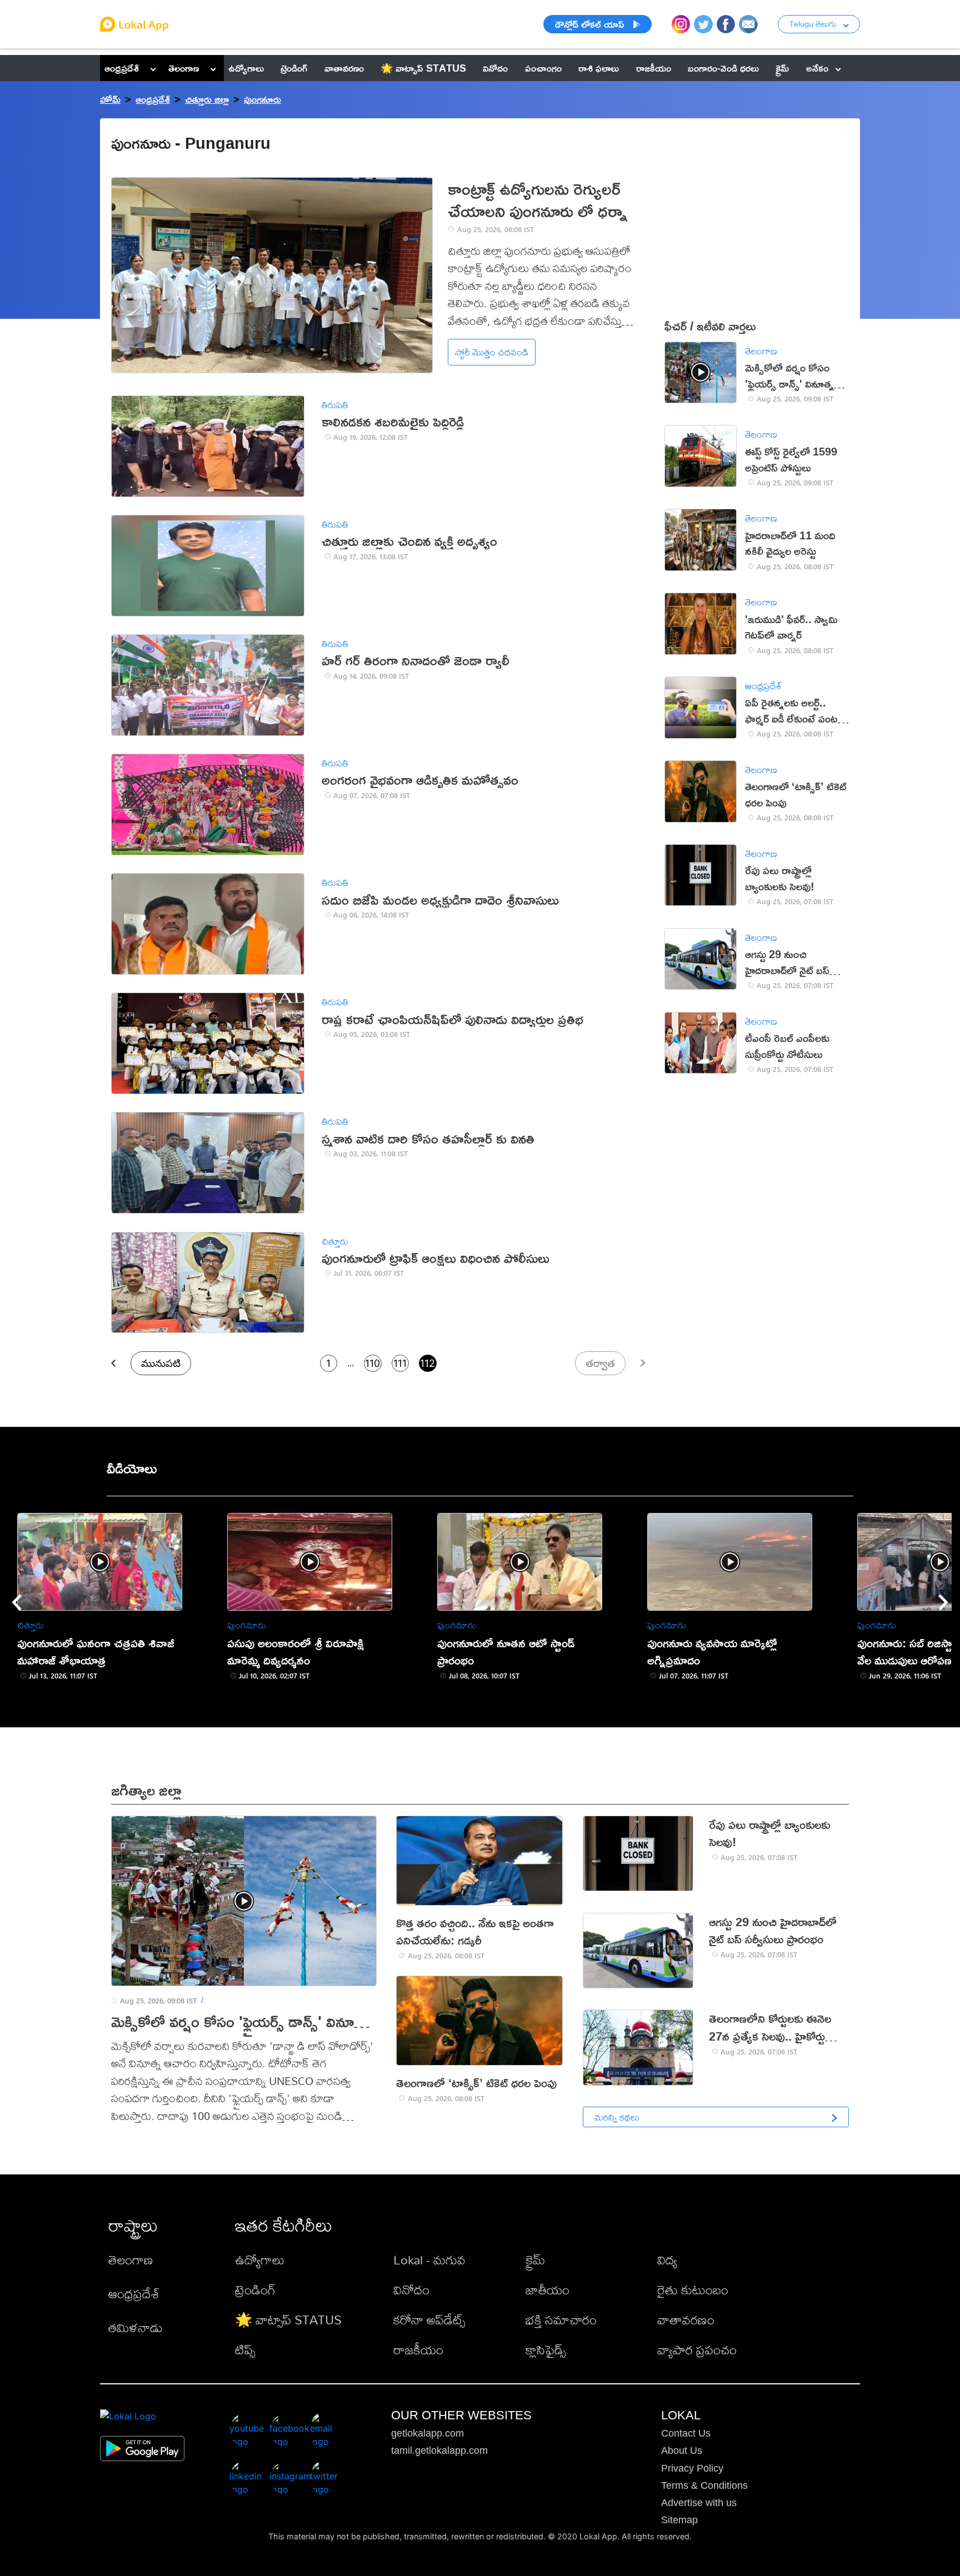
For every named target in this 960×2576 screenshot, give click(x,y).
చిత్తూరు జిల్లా (207, 99)
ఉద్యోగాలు (260, 2260)
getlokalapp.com (427, 2433)
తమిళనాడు (136, 2327)
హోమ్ (110, 99)
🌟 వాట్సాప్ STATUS (288, 2320)
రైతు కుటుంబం (693, 2290)
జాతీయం (547, 2290)
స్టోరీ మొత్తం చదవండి (492, 352)
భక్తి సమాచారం (561, 2320)
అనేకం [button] (817, 68)
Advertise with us (699, 2503)
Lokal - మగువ (429, 2260)
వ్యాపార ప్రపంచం (697, 2350)
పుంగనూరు (262, 99)
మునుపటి (161, 1363)
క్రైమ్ (535, 2260)
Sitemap (679, 2520)
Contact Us (686, 2433)
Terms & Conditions (704, 2485)
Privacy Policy (692, 2468)
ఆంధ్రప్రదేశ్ (122, 68)
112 (427, 1363)
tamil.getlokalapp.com (439, 2450)
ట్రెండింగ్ (255, 2290)
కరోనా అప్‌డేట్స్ (429, 2320)
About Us (682, 2450)
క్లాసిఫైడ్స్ (546, 2350)
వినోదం (411, 2290)
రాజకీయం (418, 2350)
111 (400, 1363)
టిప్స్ (245, 2350)
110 (372, 1363)
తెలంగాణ (184, 68)
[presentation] (17, 1602)
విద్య (667, 2260)
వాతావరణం (686, 2320)
